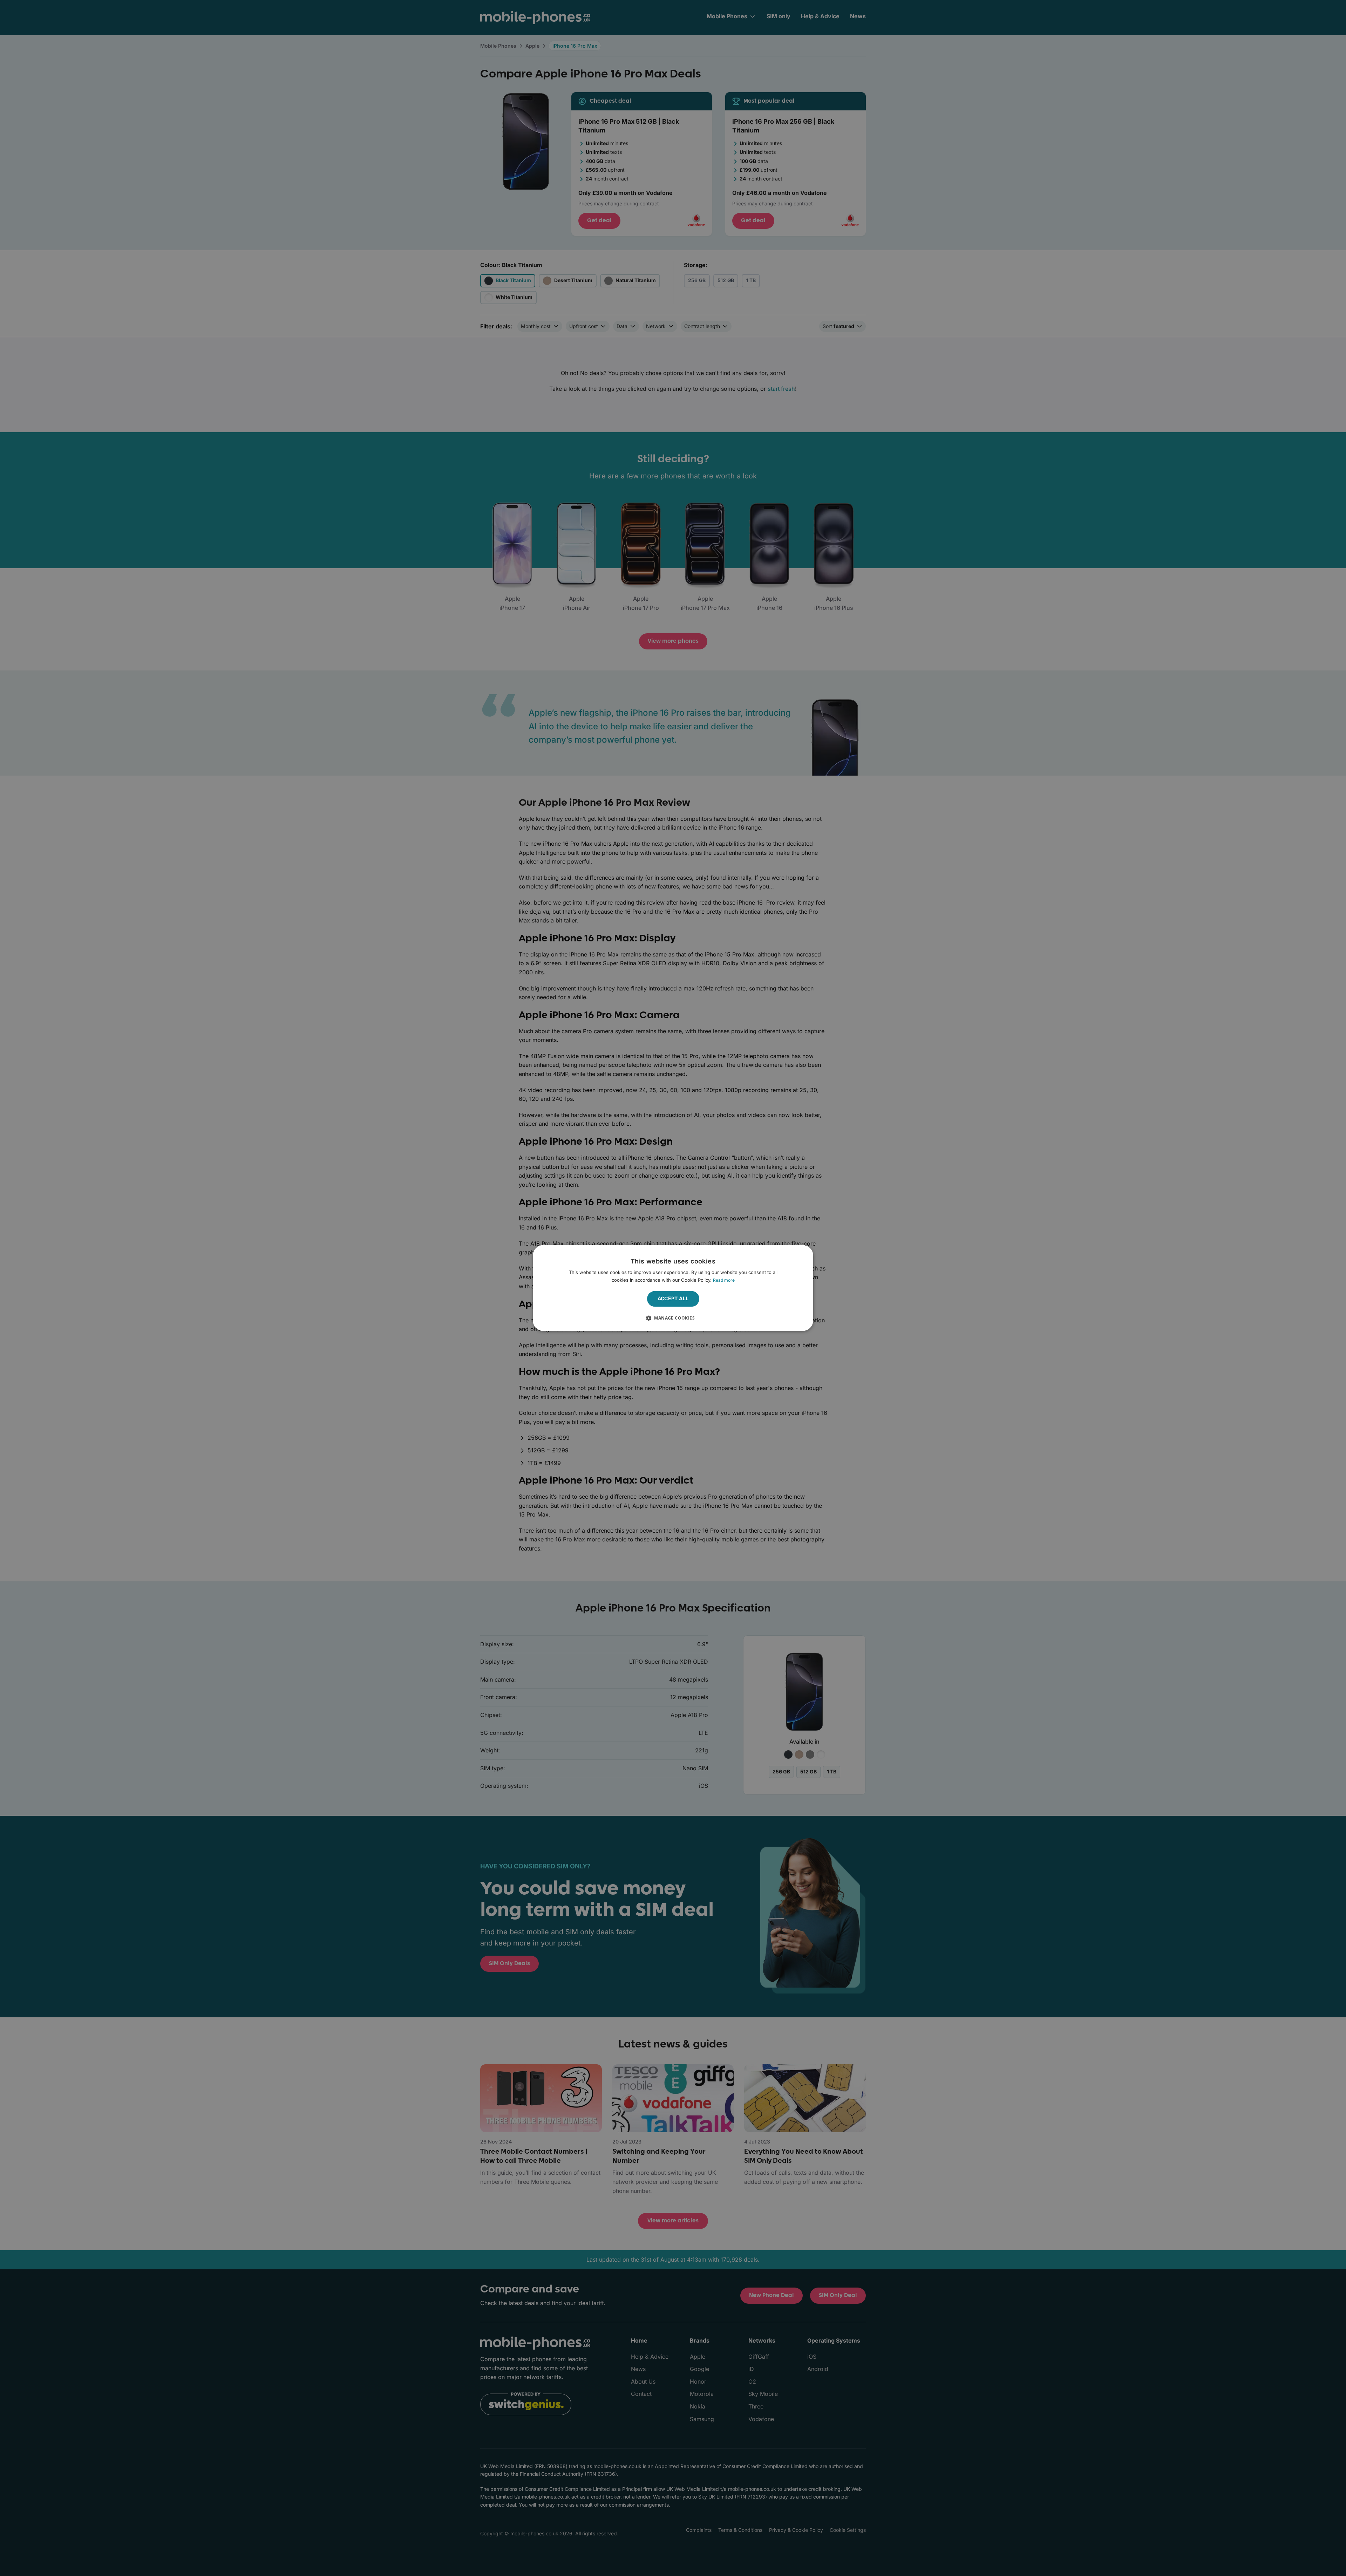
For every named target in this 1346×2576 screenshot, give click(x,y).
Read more (724, 1280)
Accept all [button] (673, 1299)
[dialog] (673, 1288)
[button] (673, 1318)
